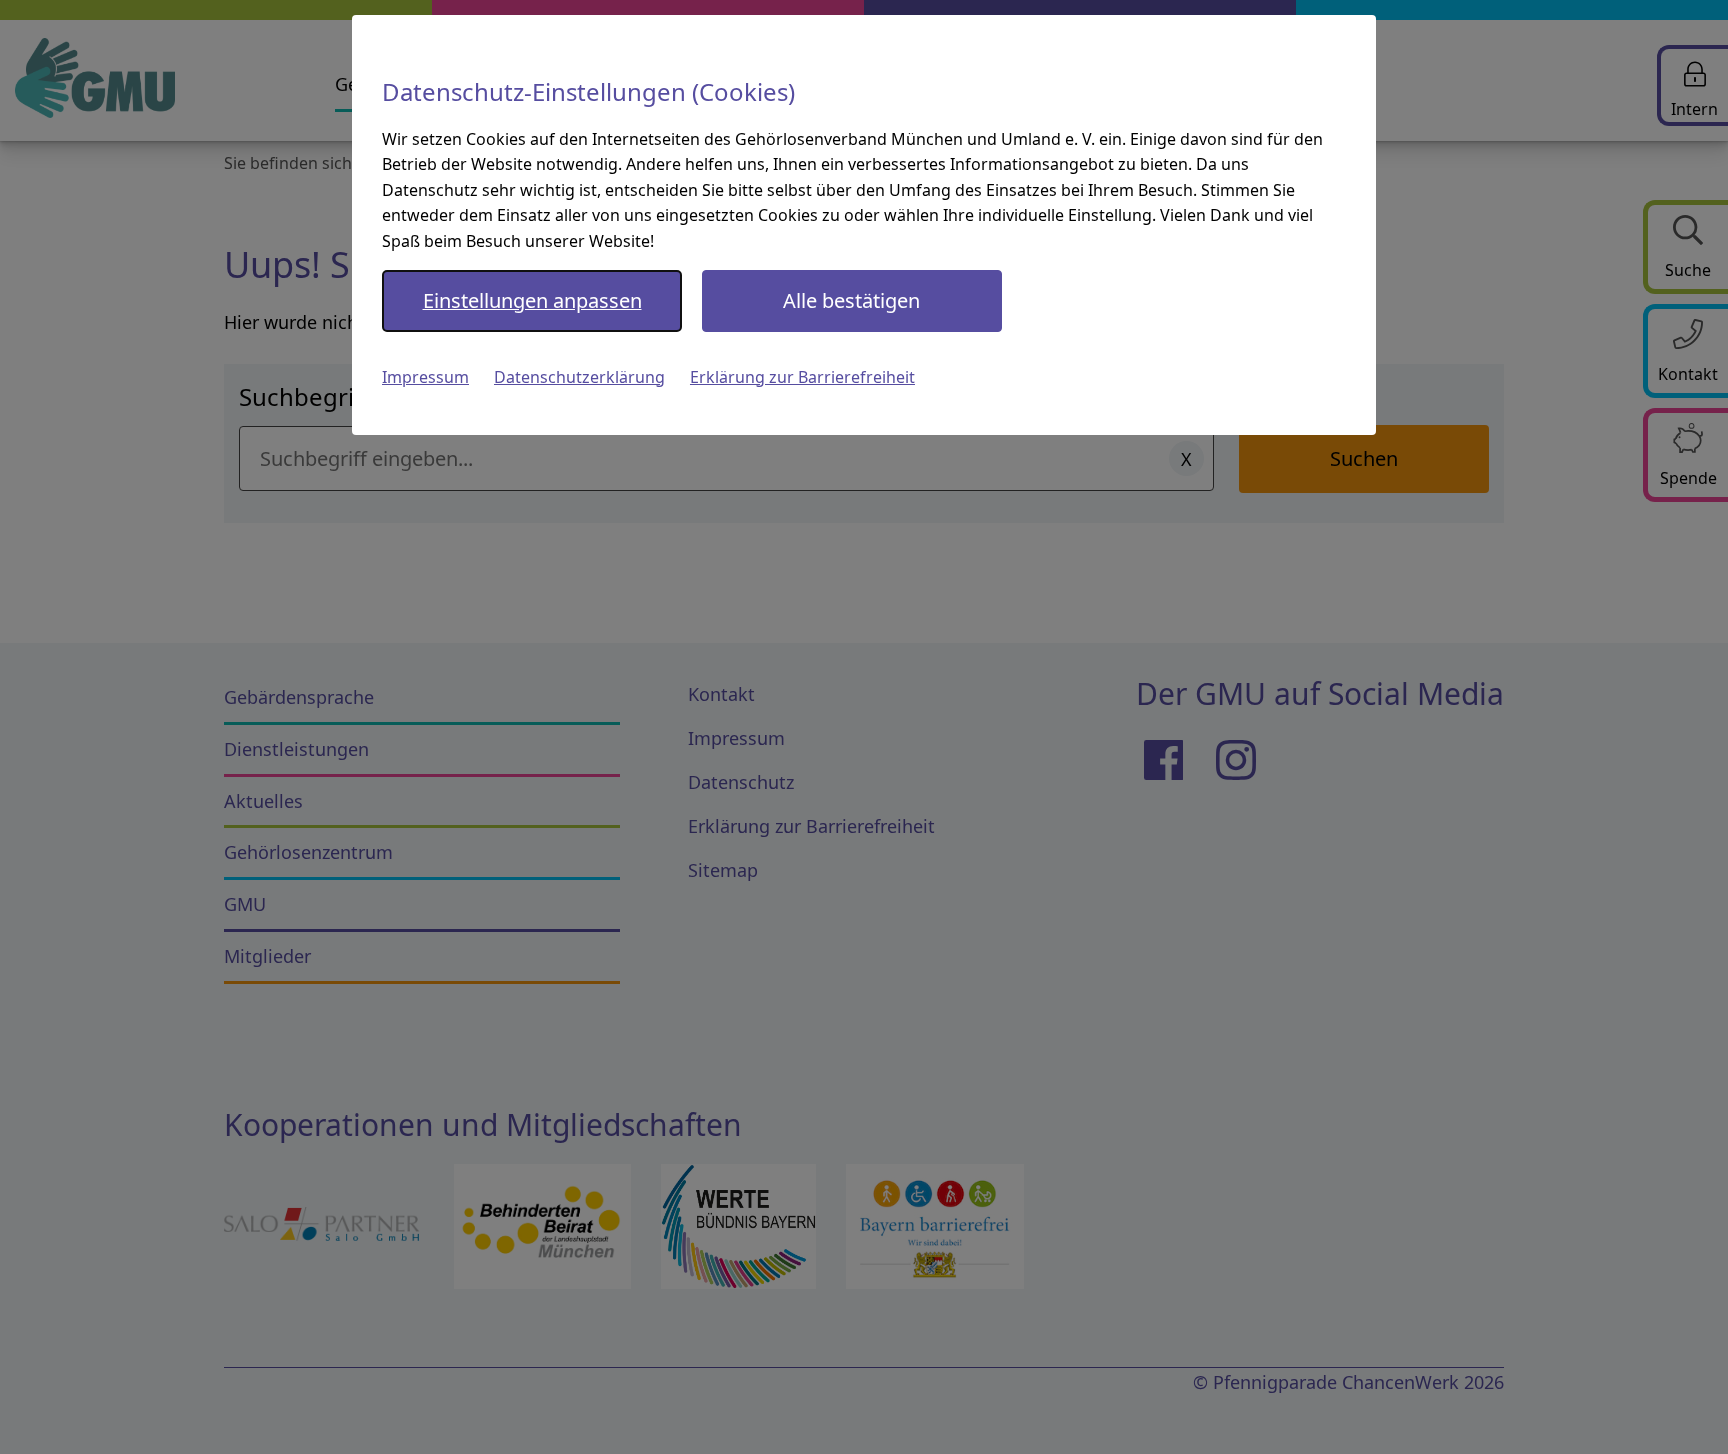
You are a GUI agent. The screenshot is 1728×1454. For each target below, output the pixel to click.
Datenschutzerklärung (579, 377)
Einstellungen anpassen (532, 300)
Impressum (425, 377)
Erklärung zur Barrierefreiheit (802, 377)
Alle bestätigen (851, 300)
